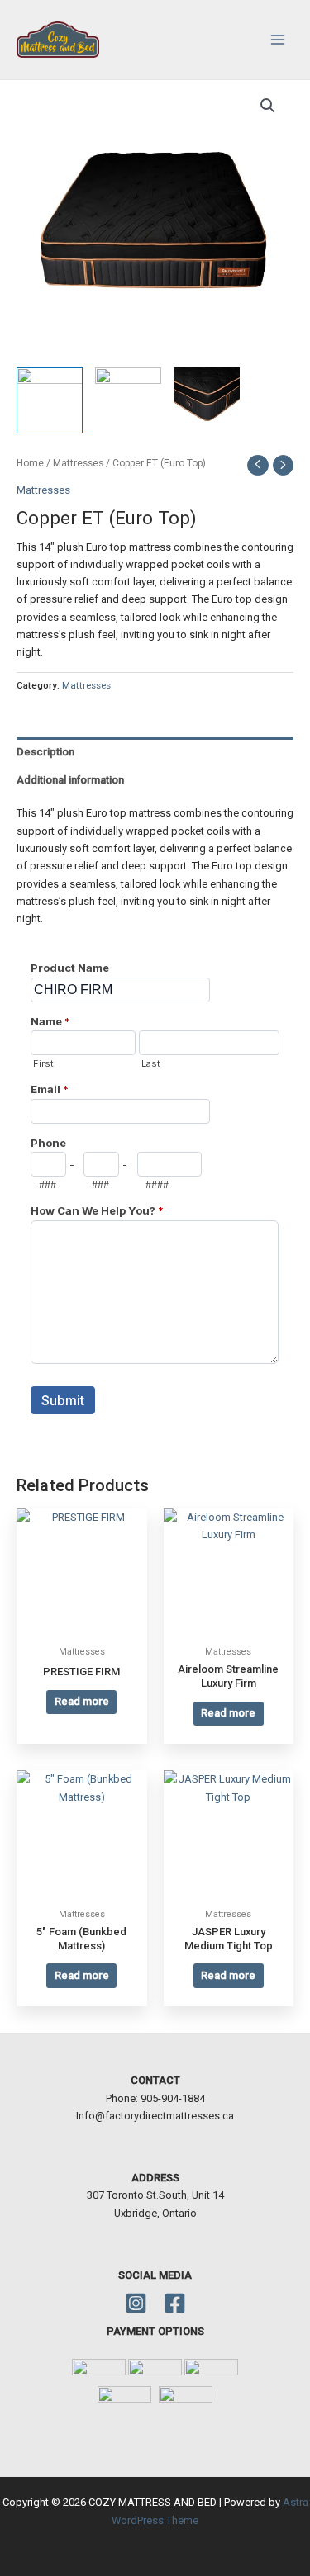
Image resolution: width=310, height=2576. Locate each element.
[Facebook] (175, 2303)
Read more (82, 1701)
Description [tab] (45, 752)
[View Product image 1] (50, 400)
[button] (268, 106)
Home (30, 463)
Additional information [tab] (70, 780)
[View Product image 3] (207, 400)
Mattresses (78, 463)
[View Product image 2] (128, 400)
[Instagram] (136, 2303)
